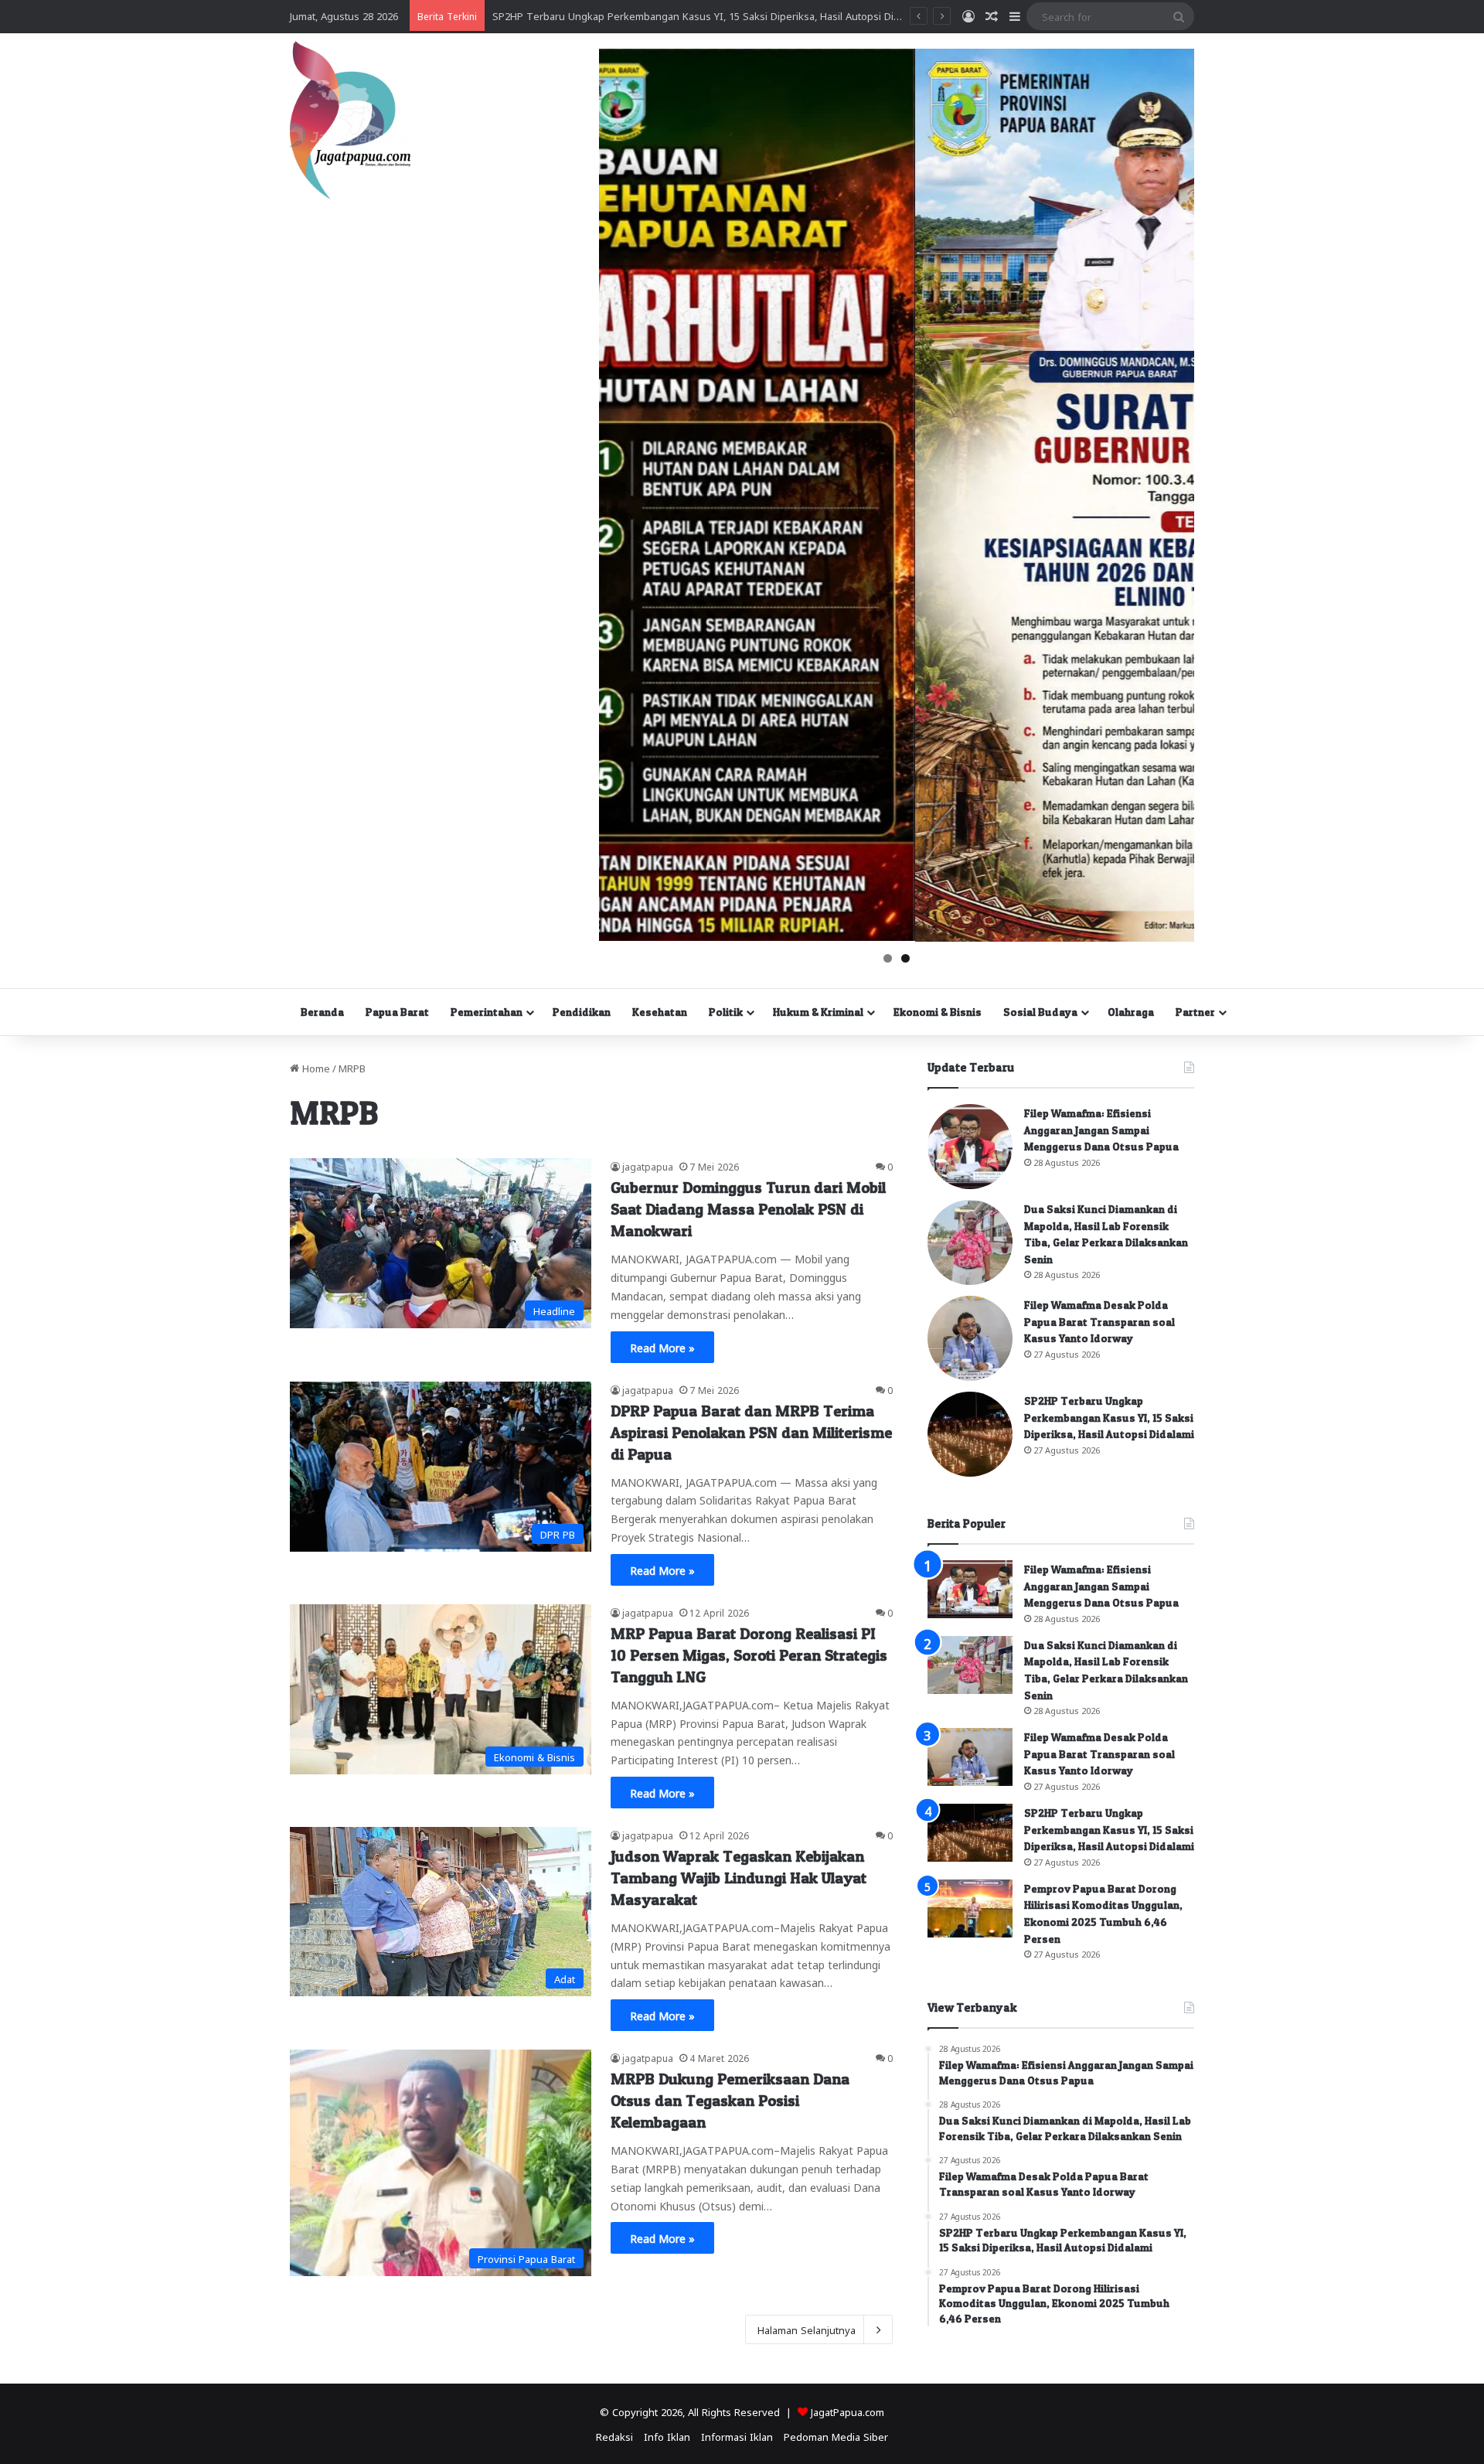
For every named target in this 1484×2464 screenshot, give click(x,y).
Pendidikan (582, 1012)
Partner (1195, 1012)
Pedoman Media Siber (836, 2436)
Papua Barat (397, 1012)
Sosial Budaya (1040, 1012)
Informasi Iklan (737, 2436)
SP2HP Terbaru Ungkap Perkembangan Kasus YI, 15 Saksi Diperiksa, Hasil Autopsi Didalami (1109, 1417)
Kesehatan (660, 1012)
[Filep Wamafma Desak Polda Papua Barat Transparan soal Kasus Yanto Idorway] (970, 1338)
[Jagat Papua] (350, 120)
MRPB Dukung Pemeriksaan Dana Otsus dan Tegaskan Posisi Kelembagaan (730, 2101)
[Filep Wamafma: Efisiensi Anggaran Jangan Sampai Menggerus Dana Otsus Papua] (970, 1147)
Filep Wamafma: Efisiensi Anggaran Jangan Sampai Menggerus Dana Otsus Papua (1101, 1130)
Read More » (662, 1347)
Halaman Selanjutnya (807, 2329)
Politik (726, 1012)
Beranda (322, 1012)
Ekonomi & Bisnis (938, 1012)
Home (315, 1067)
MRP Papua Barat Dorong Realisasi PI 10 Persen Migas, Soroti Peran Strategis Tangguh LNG (749, 1655)
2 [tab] (905, 958)
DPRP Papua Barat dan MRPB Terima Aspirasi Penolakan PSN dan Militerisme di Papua (751, 1433)
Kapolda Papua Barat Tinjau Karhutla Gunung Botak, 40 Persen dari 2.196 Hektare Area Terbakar (720, 15)
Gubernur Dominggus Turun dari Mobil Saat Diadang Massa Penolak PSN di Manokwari (748, 1209)
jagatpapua (648, 1166)
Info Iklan (667, 2436)
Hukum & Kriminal (818, 1012)
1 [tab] (888, 958)
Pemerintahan (487, 1012)
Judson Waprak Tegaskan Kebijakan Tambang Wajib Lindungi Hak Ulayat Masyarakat (739, 1878)
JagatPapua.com (848, 2411)
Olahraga (1131, 1012)
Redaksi (614, 2436)
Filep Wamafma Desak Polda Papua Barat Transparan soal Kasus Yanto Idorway (1099, 1321)
